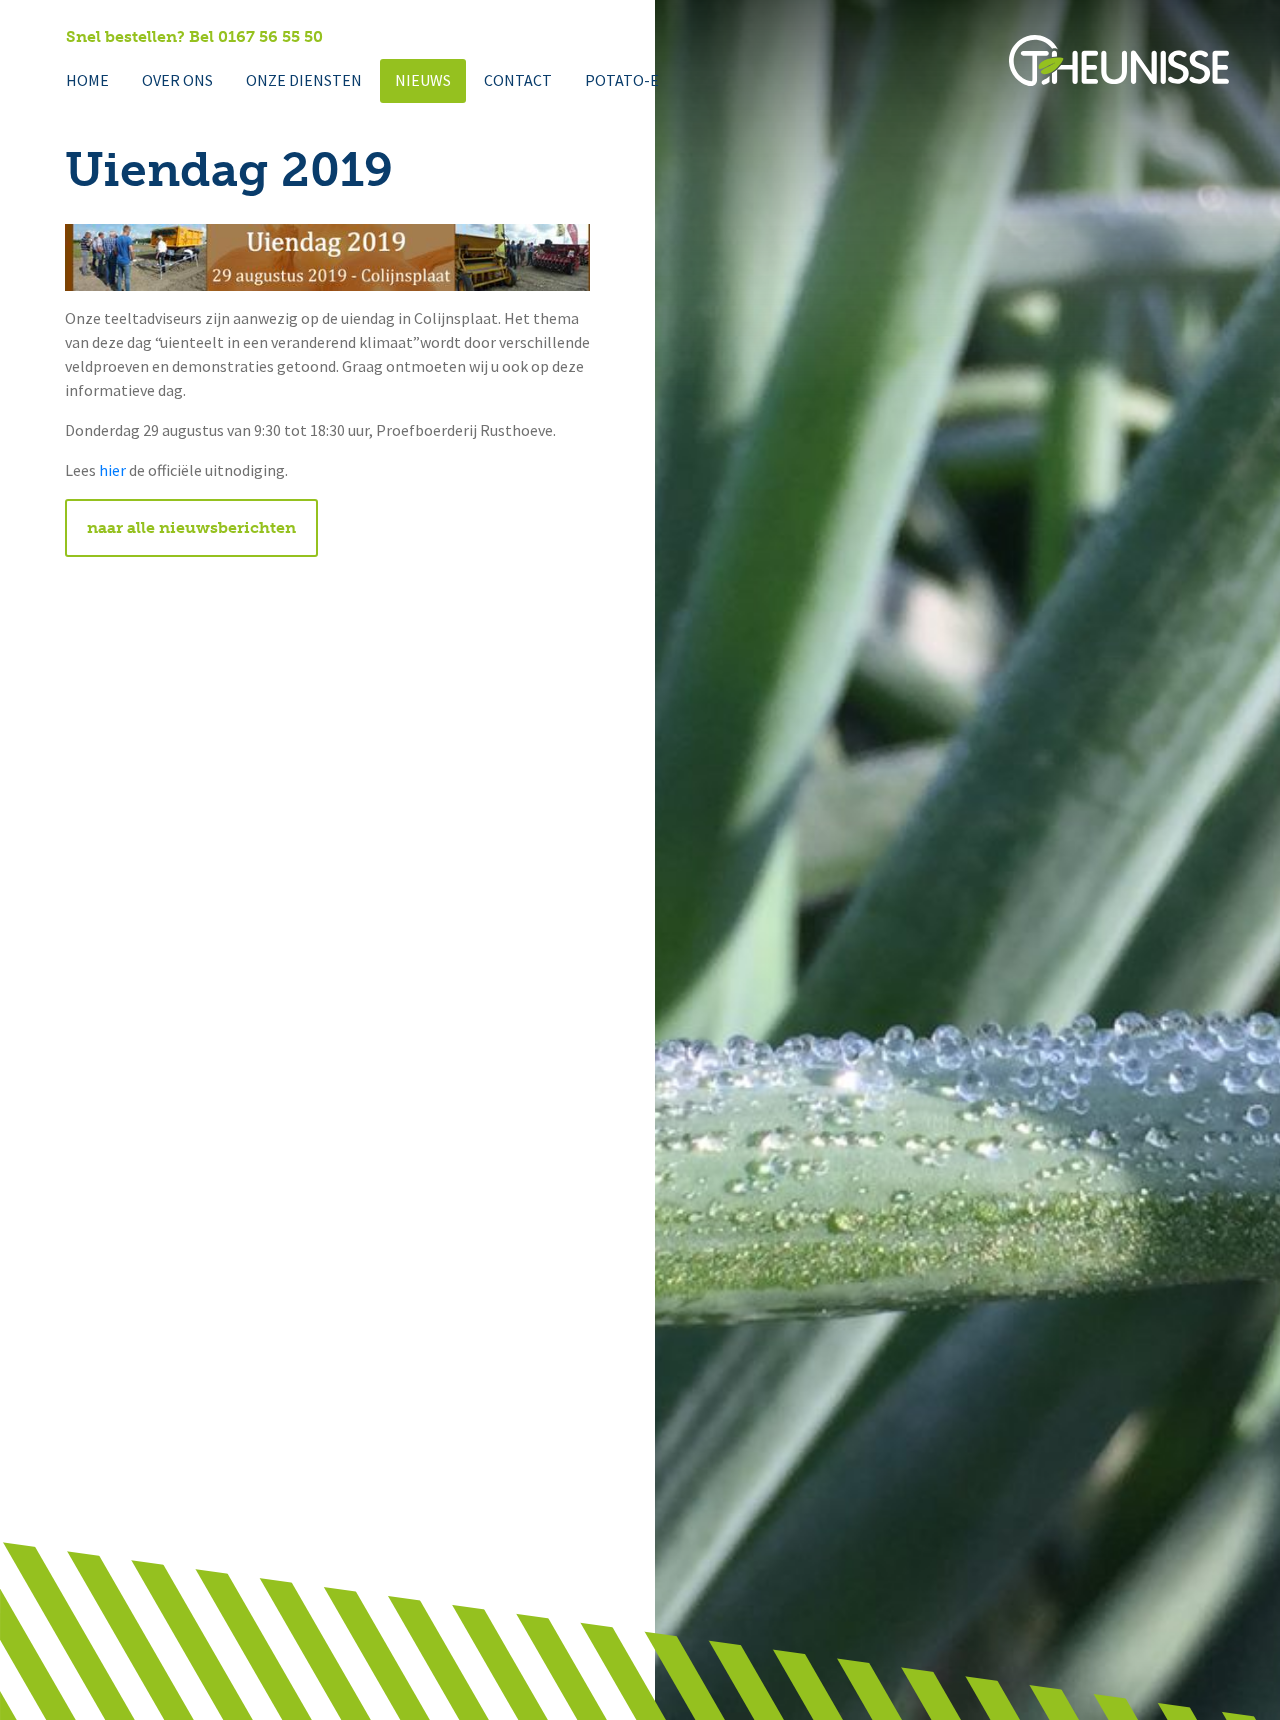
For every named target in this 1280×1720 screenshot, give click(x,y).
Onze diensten (304, 80)
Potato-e (622, 80)
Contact (518, 80)
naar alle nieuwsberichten (191, 527)
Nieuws (423, 80)
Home (87, 80)
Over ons (177, 80)
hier (114, 470)
